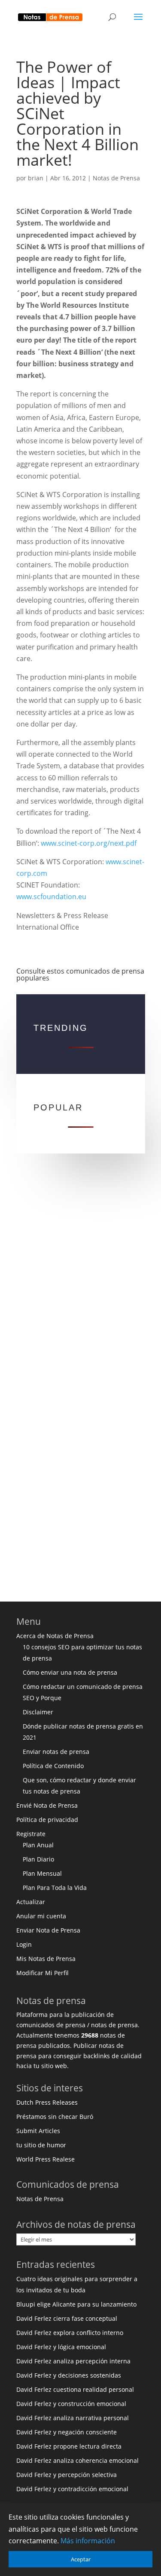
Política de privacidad (47, 1820)
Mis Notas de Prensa (46, 1959)
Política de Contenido (53, 1766)
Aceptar (81, 2559)
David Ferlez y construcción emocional (71, 2404)
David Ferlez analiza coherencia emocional (77, 2460)
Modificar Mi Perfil (43, 1973)
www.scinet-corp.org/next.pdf (89, 843)
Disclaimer (38, 1712)
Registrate (31, 1834)
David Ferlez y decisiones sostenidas (69, 2375)
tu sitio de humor (41, 2145)
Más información (88, 2541)
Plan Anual (38, 1845)
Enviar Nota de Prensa (48, 1930)
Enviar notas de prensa (56, 1752)
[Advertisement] (80, 1285)
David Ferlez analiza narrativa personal (73, 2418)
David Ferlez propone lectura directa (69, 2446)
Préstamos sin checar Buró (55, 2117)
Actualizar (31, 1902)
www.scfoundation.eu (51, 897)
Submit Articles (38, 2131)
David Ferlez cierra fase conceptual (67, 2318)
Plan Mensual (42, 1873)
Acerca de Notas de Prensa (55, 1636)
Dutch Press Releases (47, 2102)
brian (36, 178)
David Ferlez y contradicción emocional (72, 2489)
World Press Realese (46, 2159)
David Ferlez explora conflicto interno (70, 2333)
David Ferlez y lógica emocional (61, 2347)
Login (24, 1944)
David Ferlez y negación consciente (67, 2432)
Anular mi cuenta (41, 1916)
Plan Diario (38, 1859)
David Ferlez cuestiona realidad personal (75, 2389)
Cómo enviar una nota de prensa (70, 1672)
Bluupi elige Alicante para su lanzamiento (76, 2304)
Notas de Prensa (116, 178)
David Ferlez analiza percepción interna (73, 2361)
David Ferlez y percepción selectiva (67, 2475)
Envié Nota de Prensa (47, 1805)
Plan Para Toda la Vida (55, 1888)
